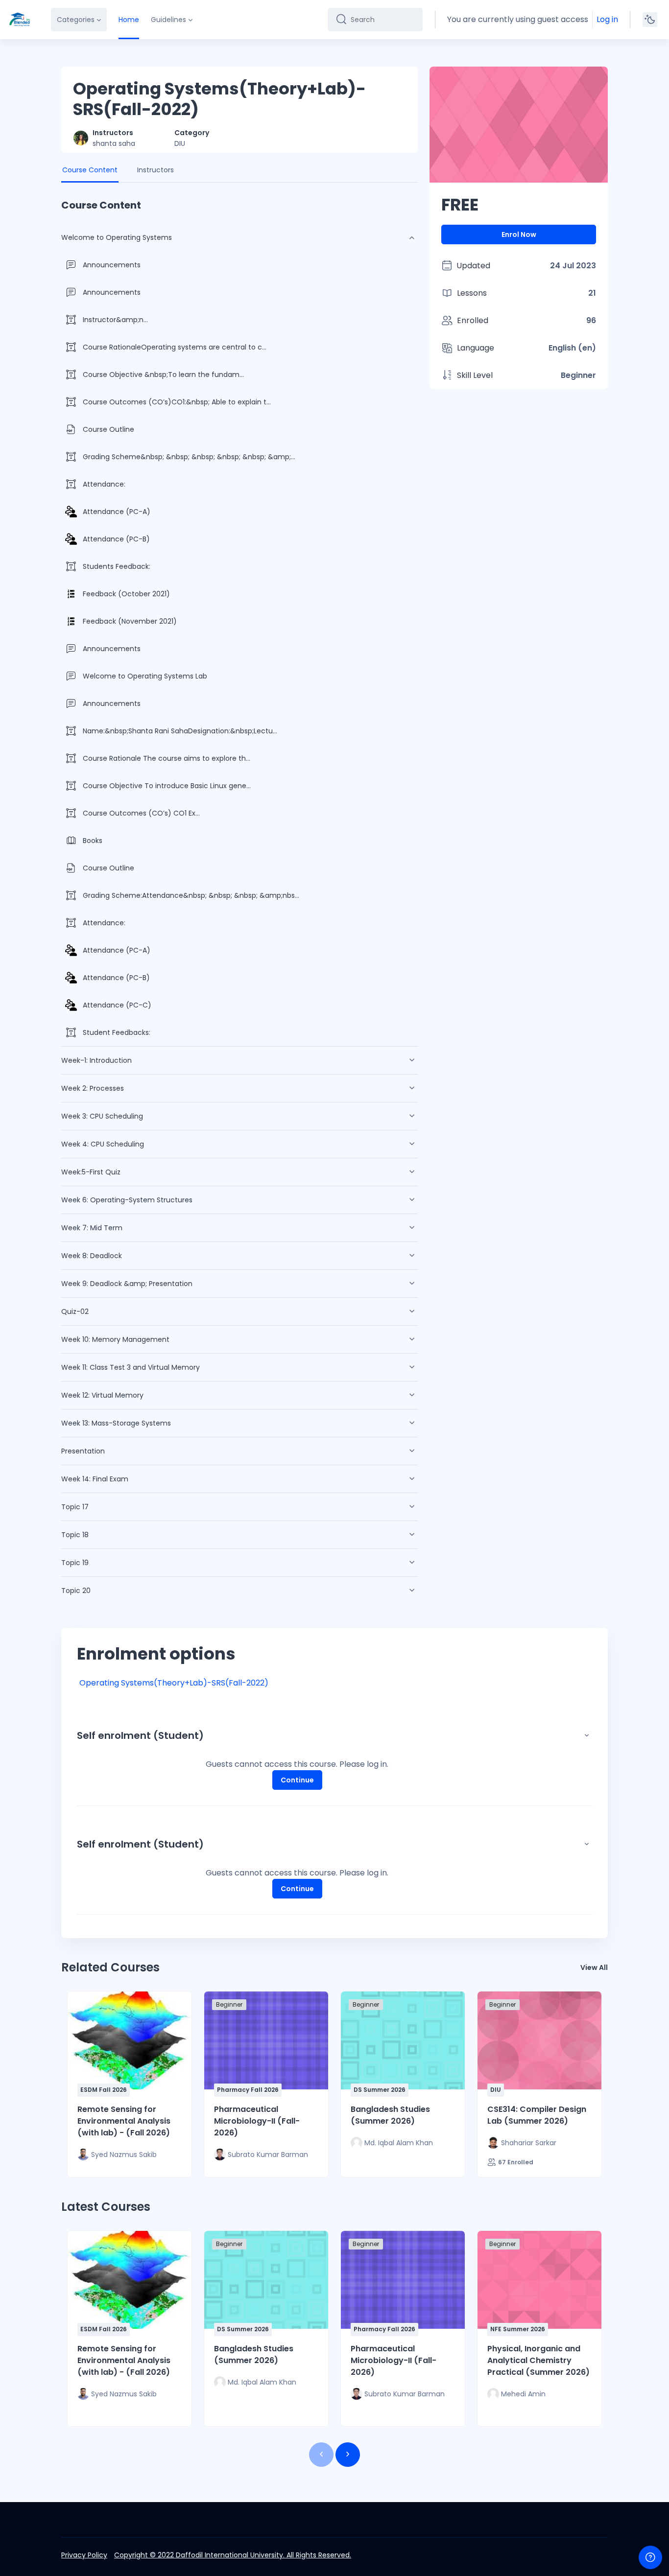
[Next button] (348, 2455)
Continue (297, 1780)
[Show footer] (650, 2557)
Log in (607, 19)
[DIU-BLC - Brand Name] (20, 20)
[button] (587, 1735)
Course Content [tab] (90, 170)
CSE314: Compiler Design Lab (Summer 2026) (537, 2115)
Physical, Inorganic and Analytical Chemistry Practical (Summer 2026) (538, 2360)
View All (594, 1967)
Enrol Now (519, 234)
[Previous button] (321, 2455)
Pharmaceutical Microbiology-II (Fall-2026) (257, 2121)
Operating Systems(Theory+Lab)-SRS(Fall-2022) (174, 1683)
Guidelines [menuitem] (168, 20)
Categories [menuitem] (76, 20)
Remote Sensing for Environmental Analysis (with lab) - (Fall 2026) (124, 2121)
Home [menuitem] (129, 20)
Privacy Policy (84, 2555)
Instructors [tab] (155, 170)
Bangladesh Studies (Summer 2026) (390, 2115)
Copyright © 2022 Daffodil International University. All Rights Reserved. (233, 2555)
